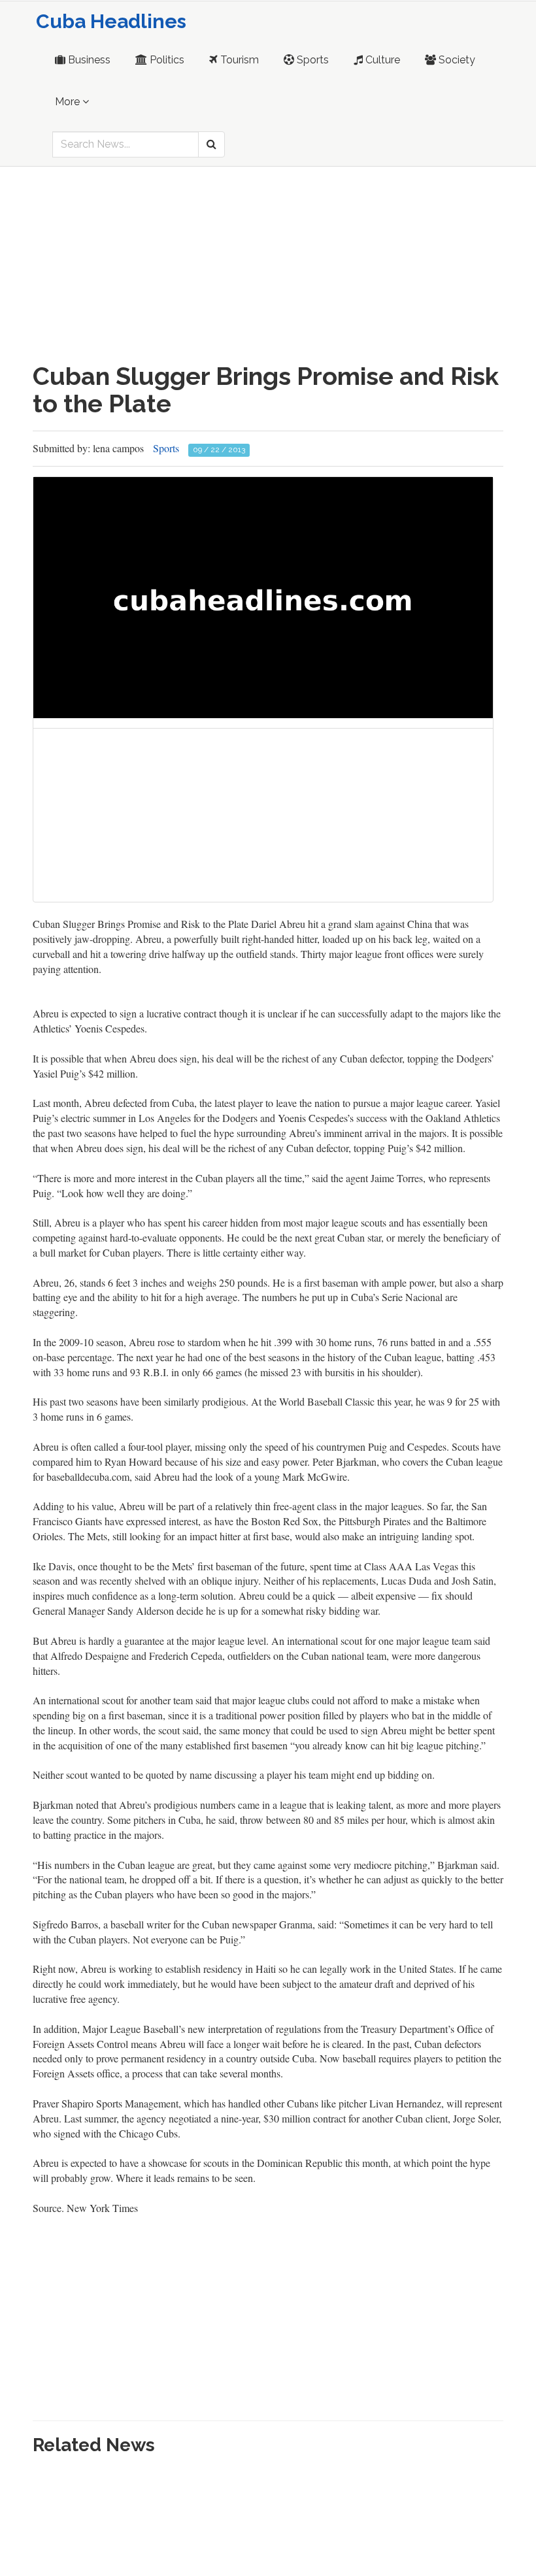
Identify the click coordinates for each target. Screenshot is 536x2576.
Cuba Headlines (111, 21)
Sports (311, 60)
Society (456, 60)
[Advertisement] (268, 265)
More (69, 102)
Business (88, 60)
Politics (166, 60)
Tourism (238, 60)
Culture (381, 60)
